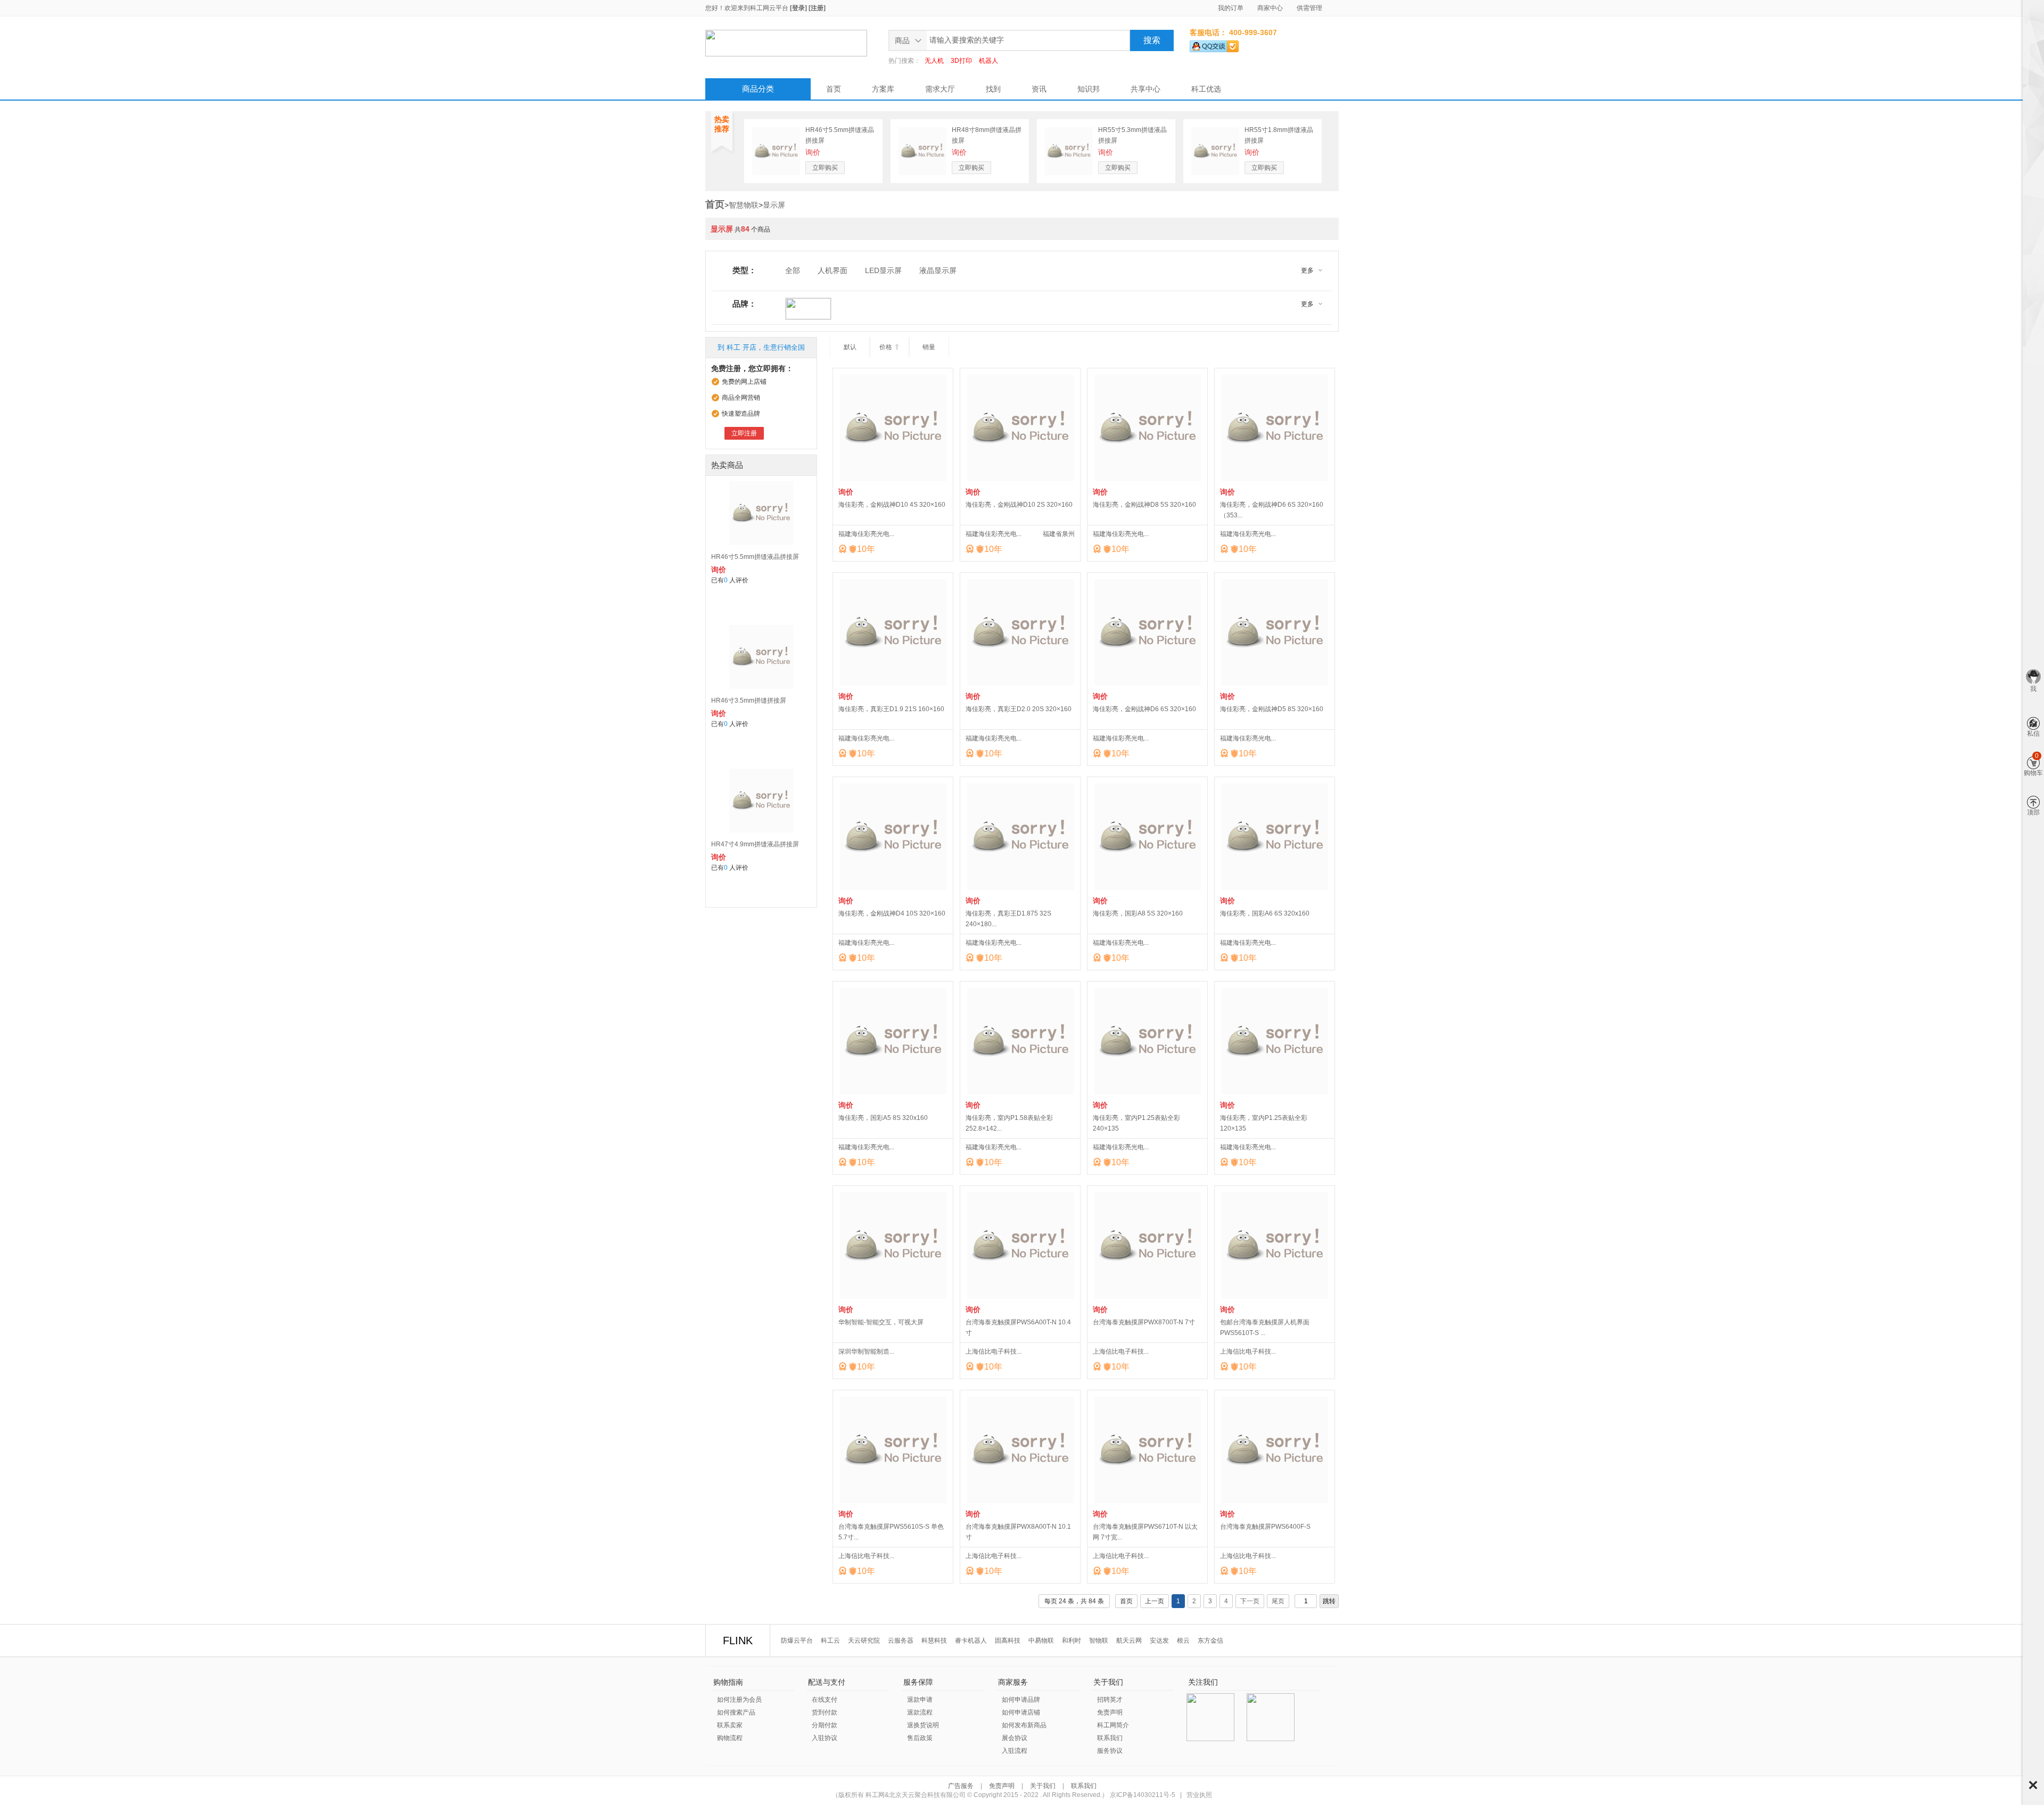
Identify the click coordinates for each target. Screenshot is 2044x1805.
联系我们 (1110, 1738)
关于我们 (1043, 1786)
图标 (2033, 1785)
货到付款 (825, 1712)
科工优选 (1206, 89)
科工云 (830, 1641)
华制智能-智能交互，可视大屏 (881, 1322)
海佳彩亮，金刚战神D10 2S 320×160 (1019, 505)
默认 (850, 347)
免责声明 (1110, 1712)
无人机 (934, 61)
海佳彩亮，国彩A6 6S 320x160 (1265, 913)
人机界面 (833, 270)
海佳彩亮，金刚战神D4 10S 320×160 (892, 913)
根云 (1183, 1641)
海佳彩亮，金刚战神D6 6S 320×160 (1144, 709)
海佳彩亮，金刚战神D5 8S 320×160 (1272, 709)
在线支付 (825, 1700)
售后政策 (920, 1738)
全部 (793, 270)
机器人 (988, 61)
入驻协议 (825, 1738)
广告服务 (962, 1786)
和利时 (1072, 1641)
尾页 (1278, 1601)
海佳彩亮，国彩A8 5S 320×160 (1138, 913)
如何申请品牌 (1021, 1700)
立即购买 (825, 168)
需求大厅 (940, 89)
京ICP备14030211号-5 (1143, 1795)
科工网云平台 (769, 8)
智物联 (1099, 1641)
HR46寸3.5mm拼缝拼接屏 (749, 700)
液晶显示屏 (938, 270)
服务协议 (1110, 1751)
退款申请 (920, 1700)
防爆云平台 (797, 1641)
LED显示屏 (883, 270)
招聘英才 (1110, 1700)
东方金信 (1210, 1641)
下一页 (1250, 1601)
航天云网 (1129, 1641)
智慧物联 (744, 205)
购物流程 (730, 1738)
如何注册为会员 (739, 1700)
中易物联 (1041, 1641)
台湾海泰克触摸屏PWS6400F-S (1265, 1527)
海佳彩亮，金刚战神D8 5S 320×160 (1144, 505)
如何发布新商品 (1024, 1725)
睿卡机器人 (971, 1641)
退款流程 (920, 1712)
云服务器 (901, 1641)
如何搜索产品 (736, 1712)
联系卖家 (730, 1725)
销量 (929, 347)
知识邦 (1089, 89)
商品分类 (758, 89)
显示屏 (774, 205)
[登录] (798, 8)
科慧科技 (934, 1641)
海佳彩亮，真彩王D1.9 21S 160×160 (891, 709)
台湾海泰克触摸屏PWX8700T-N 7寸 (1144, 1322)
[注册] (817, 8)
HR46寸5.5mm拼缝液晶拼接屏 (755, 557)
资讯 (1039, 89)
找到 (993, 89)
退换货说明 (923, 1725)
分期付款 (825, 1725)
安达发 (1159, 1641)
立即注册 (744, 433)
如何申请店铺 (1021, 1712)
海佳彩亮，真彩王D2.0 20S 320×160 (1019, 709)
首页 (834, 89)
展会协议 (1015, 1738)
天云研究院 (864, 1641)
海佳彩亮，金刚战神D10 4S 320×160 (892, 505)
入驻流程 (1015, 1751)
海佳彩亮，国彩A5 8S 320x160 (883, 1118)
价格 (890, 347)
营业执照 (1199, 1795)
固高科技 (1008, 1641)
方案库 (883, 89)
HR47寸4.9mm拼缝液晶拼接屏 (755, 844)
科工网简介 (1113, 1725)
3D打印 (961, 61)
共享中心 (1145, 89)
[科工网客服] (1214, 44)
